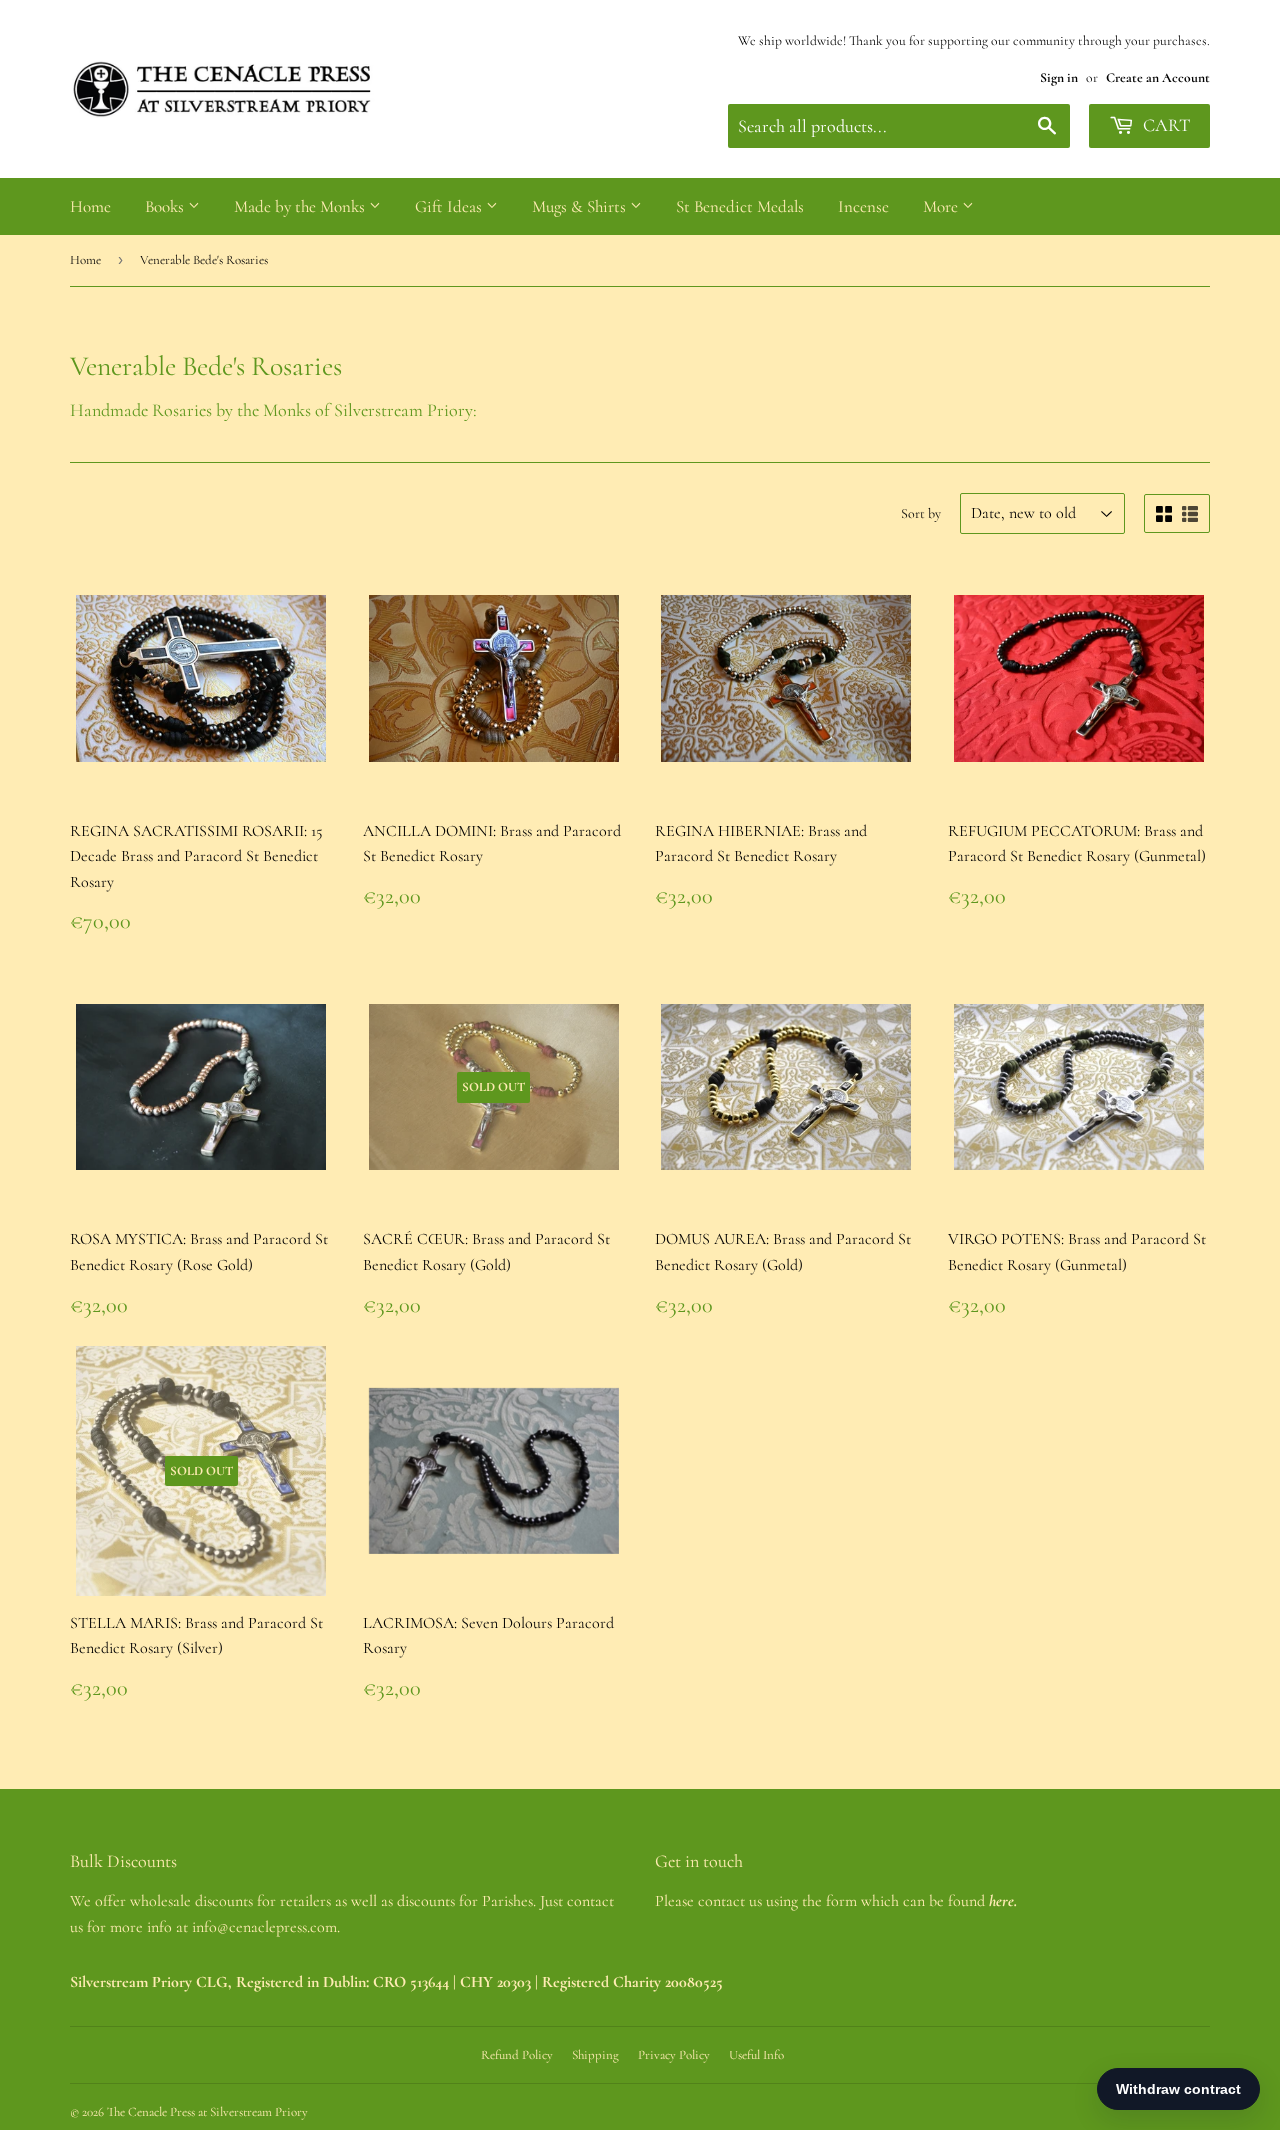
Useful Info (756, 2055)
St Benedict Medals (740, 206)
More (942, 206)
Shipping (595, 2055)
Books (166, 206)
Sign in (1059, 77)
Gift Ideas (450, 206)
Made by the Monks (301, 206)
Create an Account (1158, 77)
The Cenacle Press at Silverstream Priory (207, 2112)
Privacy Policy (674, 2055)
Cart (1164, 125)
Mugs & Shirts (581, 206)
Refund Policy (517, 2055)
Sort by (921, 513)
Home (90, 206)
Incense (863, 206)
